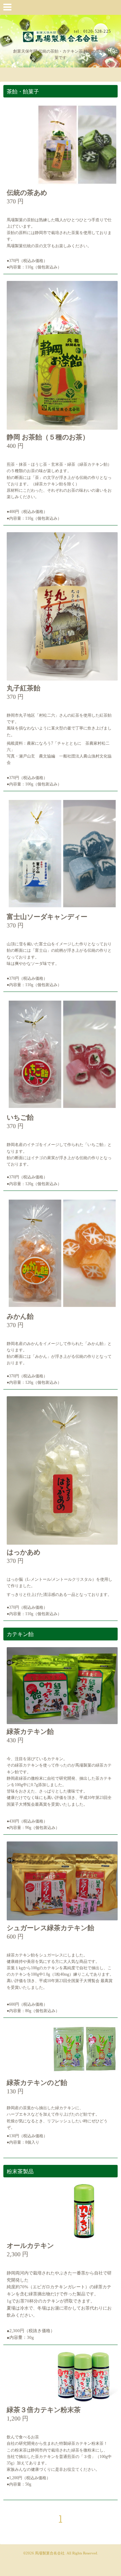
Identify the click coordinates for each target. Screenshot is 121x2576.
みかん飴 (20, 1316)
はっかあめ (24, 1552)
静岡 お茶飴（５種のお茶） (48, 437)
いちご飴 (20, 1117)
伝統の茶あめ (27, 193)
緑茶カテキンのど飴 (37, 2083)
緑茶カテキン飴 (30, 1731)
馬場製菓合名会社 (50, 2553)
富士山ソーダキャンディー (47, 917)
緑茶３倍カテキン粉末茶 (44, 2410)
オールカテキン (30, 2245)
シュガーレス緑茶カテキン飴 (50, 1928)
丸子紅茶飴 (24, 688)
